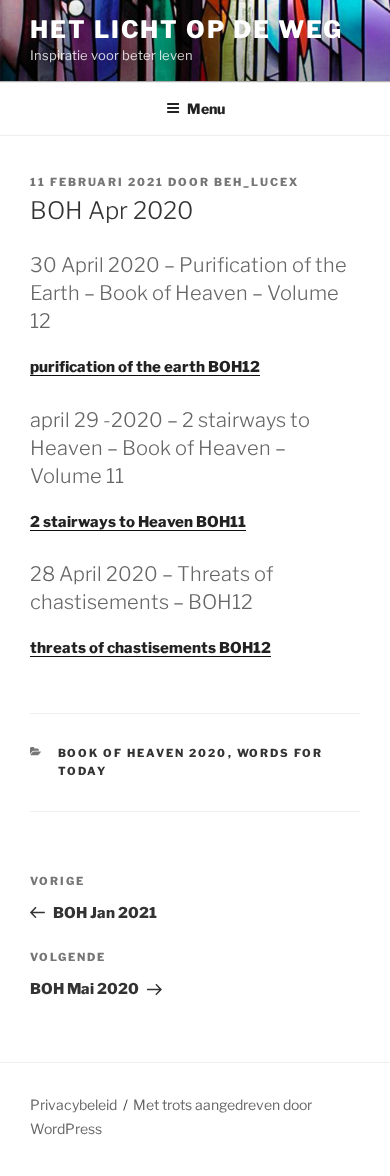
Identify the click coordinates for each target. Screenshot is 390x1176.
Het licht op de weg (186, 29)
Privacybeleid (73, 1104)
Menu (206, 108)
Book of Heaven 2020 (143, 753)
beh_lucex (256, 182)
